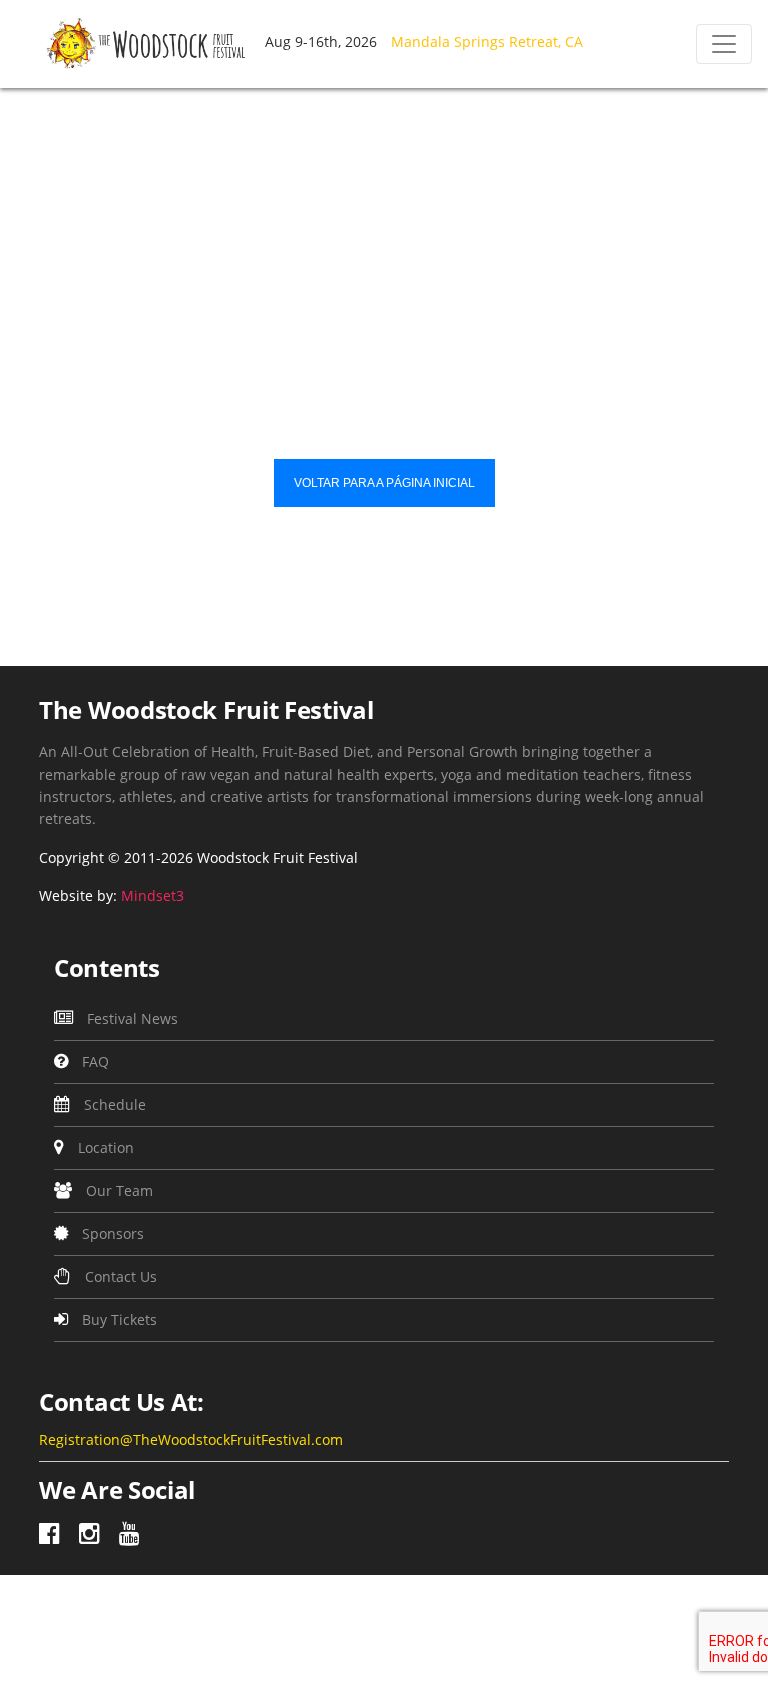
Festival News (130, 1018)
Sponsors (111, 1233)
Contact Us (119, 1276)
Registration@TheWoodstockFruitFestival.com (191, 1439)
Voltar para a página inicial (384, 483)
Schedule (113, 1104)
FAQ (93, 1061)
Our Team (117, 1190)
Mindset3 (152, 895)
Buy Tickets (117, 1319)
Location (104, 1147)
